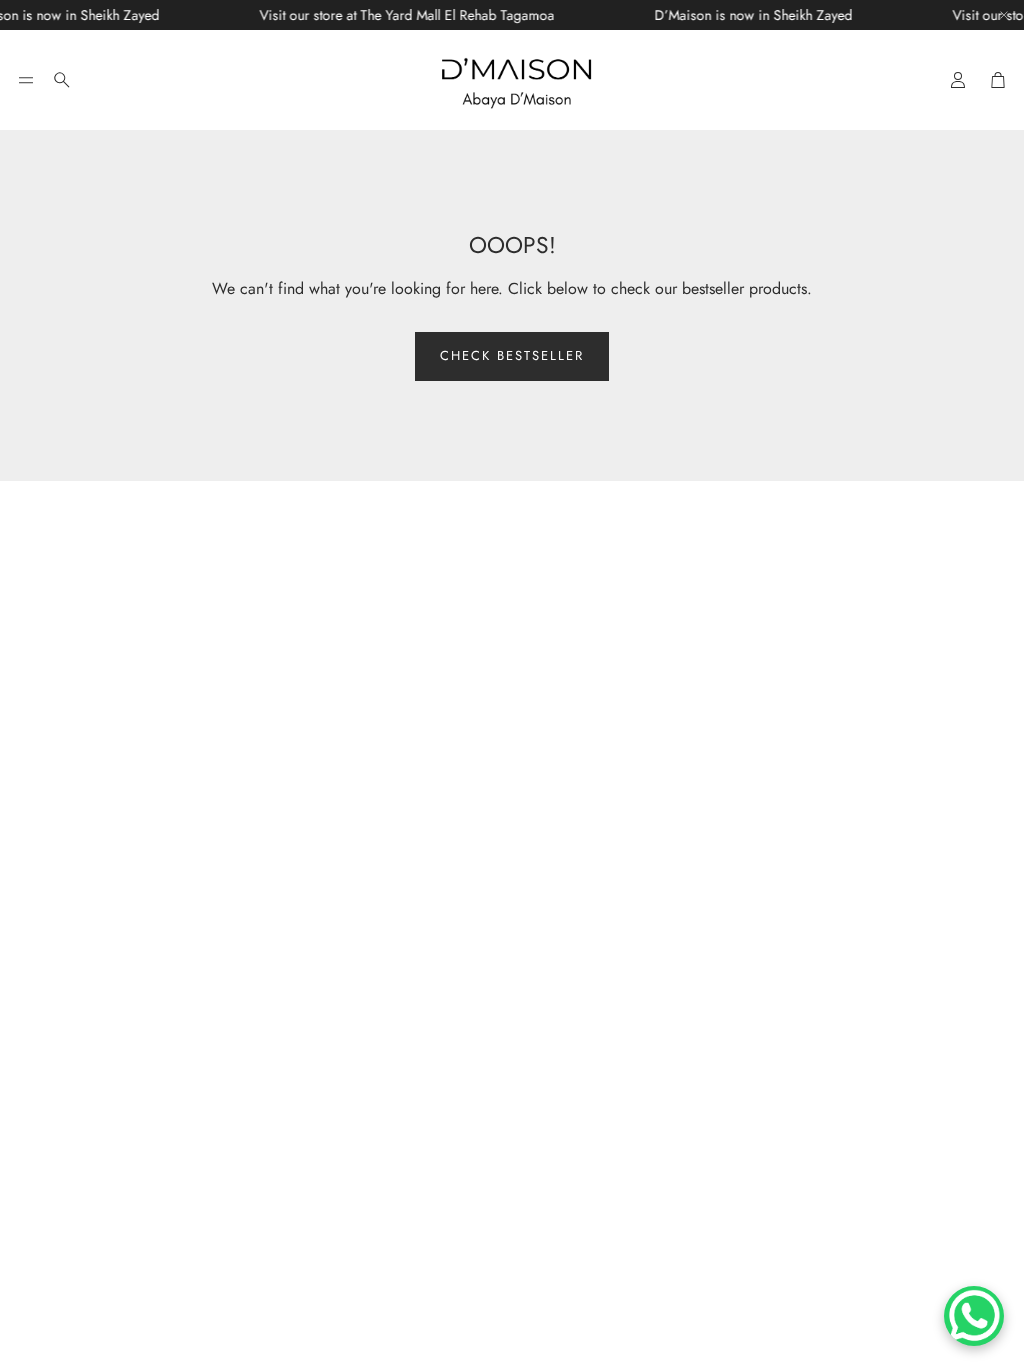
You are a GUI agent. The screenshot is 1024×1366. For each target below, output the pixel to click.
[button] (26, 80)
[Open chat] (974, 1316)
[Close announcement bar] (1004, 15)
